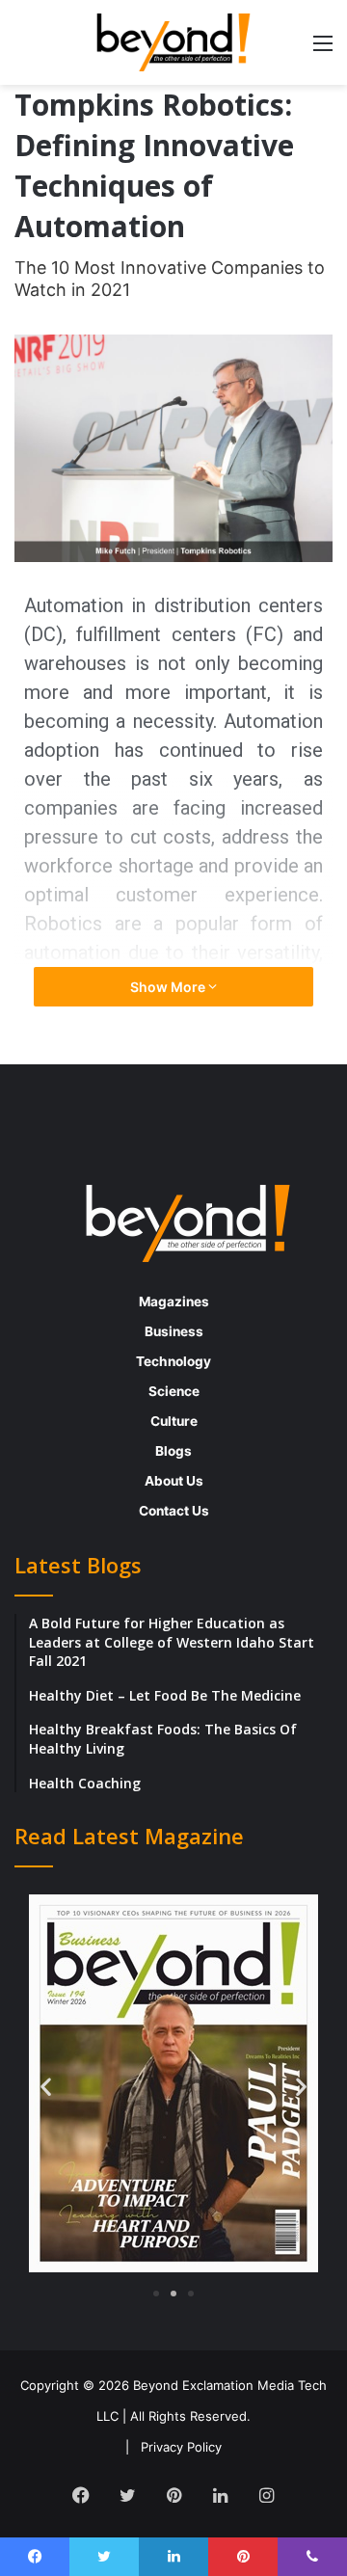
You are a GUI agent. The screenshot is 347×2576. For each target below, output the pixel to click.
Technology (173, 1361)
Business (174, 1331)
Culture (174, 1421)
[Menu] (323, 50)
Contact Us (174, 1511)
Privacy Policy (181, 2447)
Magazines (174, 1301)
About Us (174, 1481)
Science (174, 1391)
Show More (169, 987)
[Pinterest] (173, 2495)
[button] (46, 2086)
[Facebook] (81, 2495)
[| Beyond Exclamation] (173, 42)
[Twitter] (127, 2495)
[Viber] (312, 2557)
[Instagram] (266, 2495)
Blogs (173, 1451)
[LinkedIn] (220, 2495)
